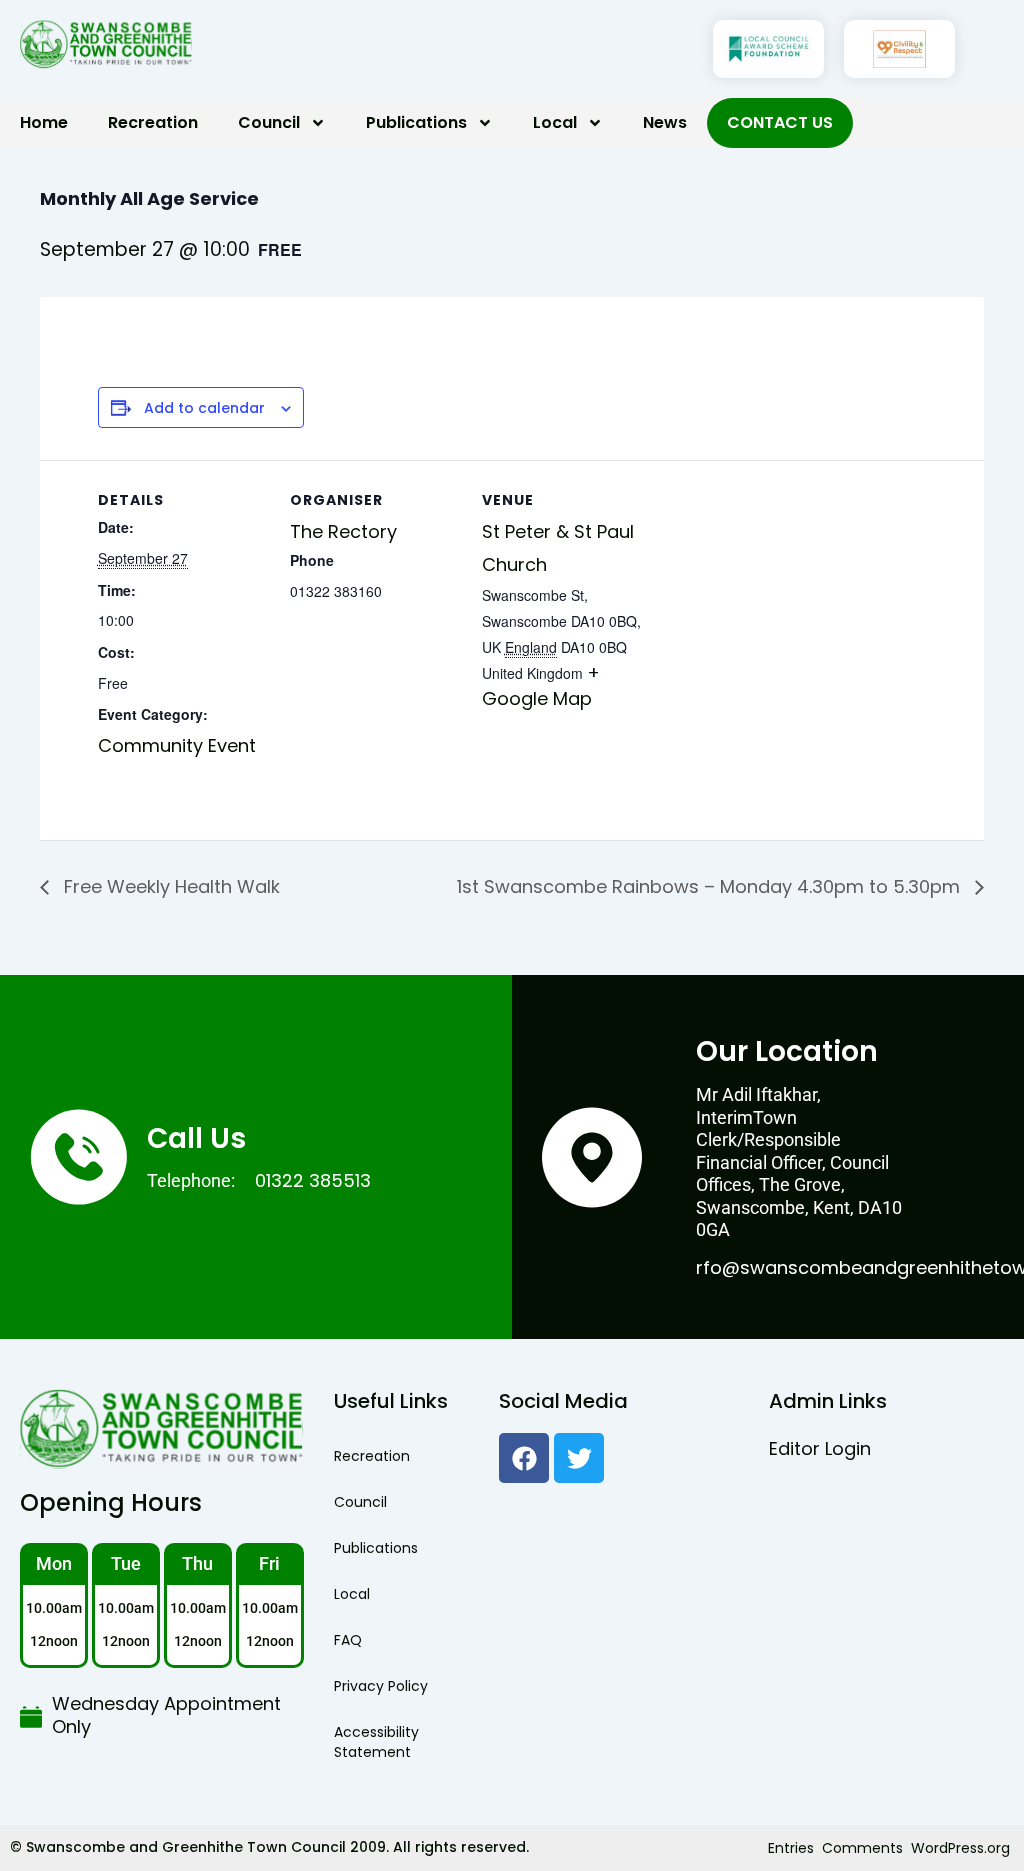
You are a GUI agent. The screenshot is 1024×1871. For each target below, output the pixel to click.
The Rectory (343, 531)
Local (555, 122)
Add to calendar (204, 408)
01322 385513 (313, 1180)
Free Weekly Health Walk (169, 886)
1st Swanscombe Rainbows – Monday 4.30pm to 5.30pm (711, 886)
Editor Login (820, 1448)
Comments (862, 1848)
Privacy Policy (381, 1686)
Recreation (153, 122)
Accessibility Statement (376, 1742)
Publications (416, 122)
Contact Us (780, 122)
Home (44, 122)
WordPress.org (960, 1848)
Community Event (177, 745)
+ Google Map (541, 685)
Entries (791, 1848)
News (665, 122)
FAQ (348, 1640)
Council (269, 122)
